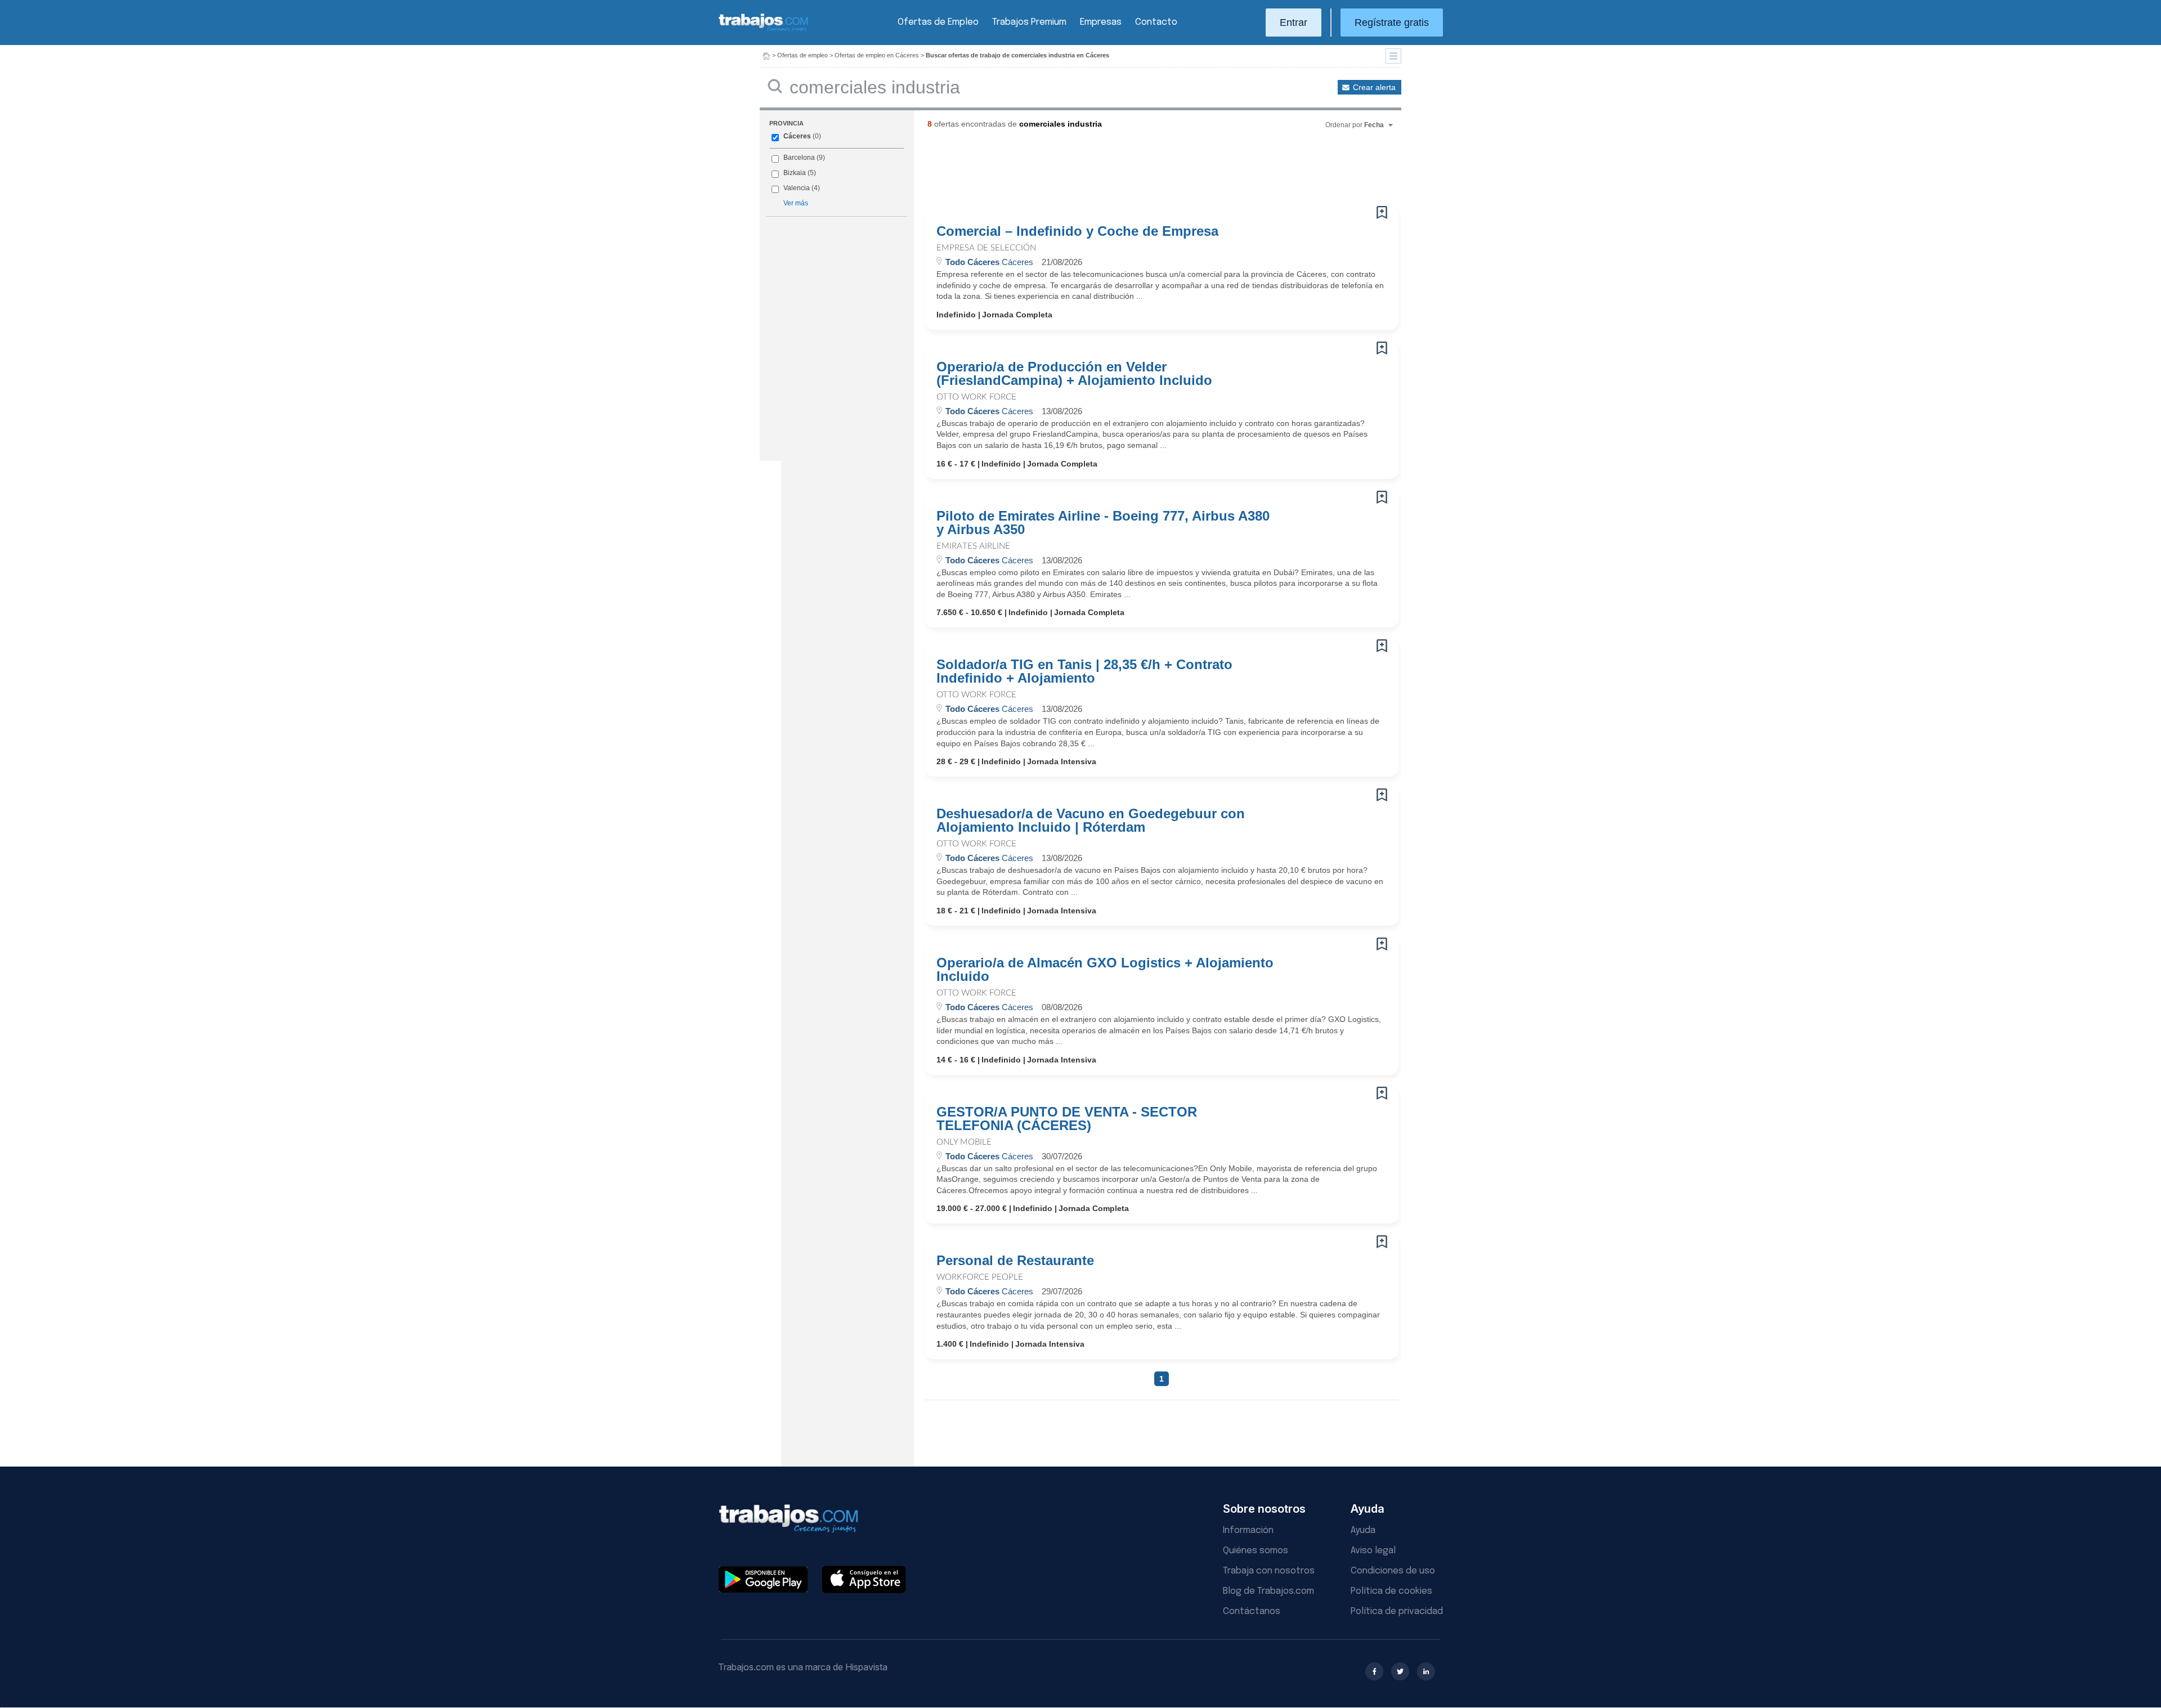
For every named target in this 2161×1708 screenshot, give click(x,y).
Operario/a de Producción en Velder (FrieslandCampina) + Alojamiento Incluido (1074, 374)
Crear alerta (1374, 87)
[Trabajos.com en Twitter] (1400, 1671)
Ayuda (1363, 1530)
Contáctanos (1252, 1611)
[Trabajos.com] (764, 30)
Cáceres (797, 136)
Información (1248, 1530)
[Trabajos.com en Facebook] (1374, 1671)
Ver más (796, 203)
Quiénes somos (1256, 1551)
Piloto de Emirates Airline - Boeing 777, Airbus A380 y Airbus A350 (1103, 523)
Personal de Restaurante (1015, 1261)
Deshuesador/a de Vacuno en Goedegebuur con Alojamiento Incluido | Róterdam (1091, 821)
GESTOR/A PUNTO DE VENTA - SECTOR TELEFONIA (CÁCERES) (1067, 1119)
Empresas (1101, 22)
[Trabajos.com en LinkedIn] (1426, 1671)
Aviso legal (1373, 1551)
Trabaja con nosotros (1269, 1571)
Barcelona (799, 158)
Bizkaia (795, 173)
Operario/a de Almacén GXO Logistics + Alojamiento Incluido (1105, 970)
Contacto (1156, 22)
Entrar (1294, 23)
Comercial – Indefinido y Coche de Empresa (1077, 231)
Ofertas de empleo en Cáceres (877, 55)
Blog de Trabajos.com (1268, 1591)
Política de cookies (1391, 1591)
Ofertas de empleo (802, 55)
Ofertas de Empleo (938, 22)
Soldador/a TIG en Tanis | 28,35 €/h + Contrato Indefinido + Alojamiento (1084, 671)
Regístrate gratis (1392, 23)
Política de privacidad (1397, 1611)
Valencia (797, 188)
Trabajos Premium (1029, 22)
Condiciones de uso (1393, 1571)
